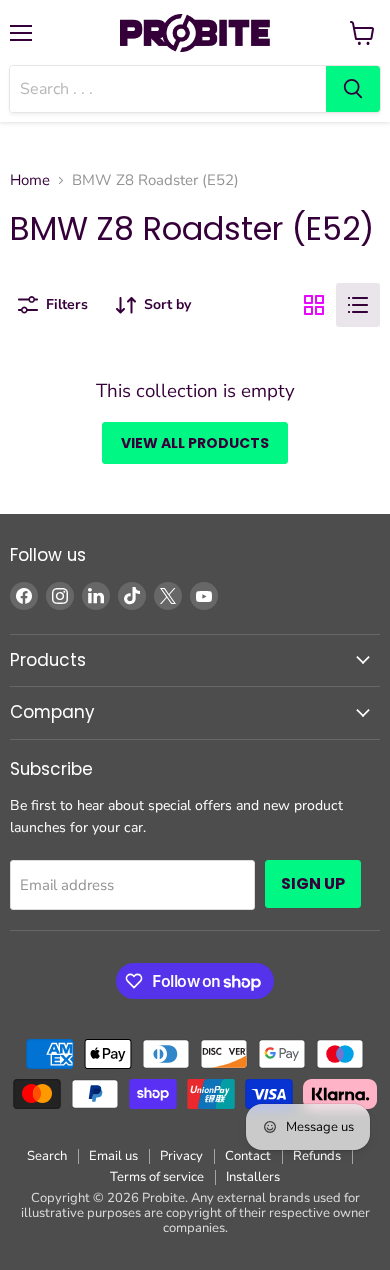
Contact (248, 1156)
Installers (253, 1177)
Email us (113, 1156)
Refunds (317, 1156)
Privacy (181, 1156)
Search (47, 1156)
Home (30, 180)
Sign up (313, 883)
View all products (195, 443)
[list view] (358, 305)
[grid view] (314, 305)
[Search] (353, 89)
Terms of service (157, 1177)
